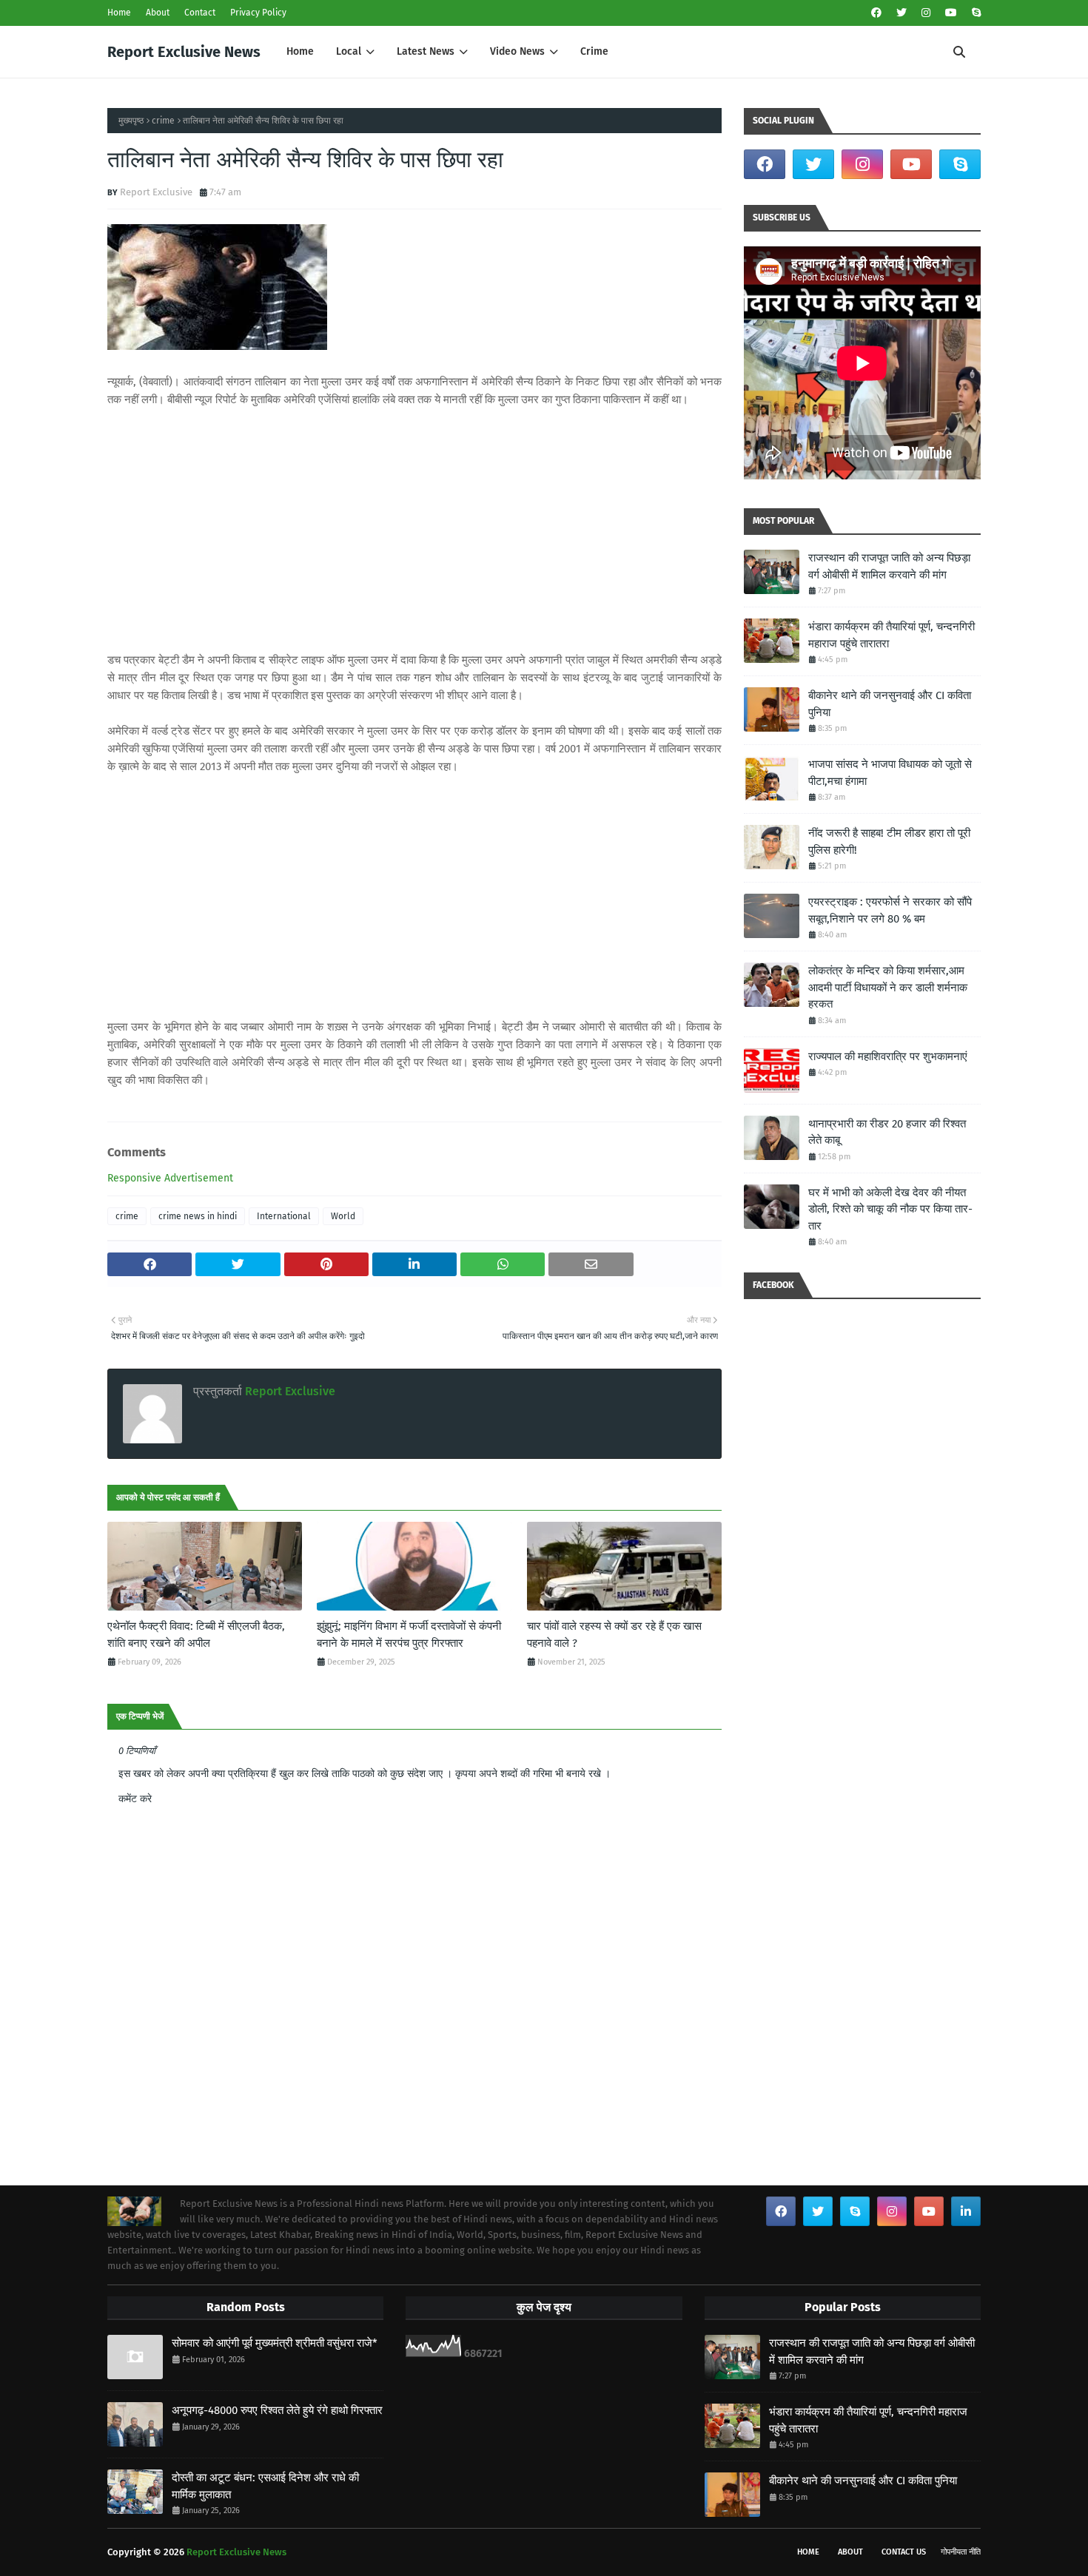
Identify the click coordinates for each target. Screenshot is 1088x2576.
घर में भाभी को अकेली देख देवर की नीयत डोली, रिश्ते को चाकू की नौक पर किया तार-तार (890, 1209)
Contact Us (904, 2552)
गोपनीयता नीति (961, 2552)
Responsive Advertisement (170, 1178)
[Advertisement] (414, 530)
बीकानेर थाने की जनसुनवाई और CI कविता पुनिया (890, 704)
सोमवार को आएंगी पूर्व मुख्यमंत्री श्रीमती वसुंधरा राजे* (275, 2343)
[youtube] (951, 13)
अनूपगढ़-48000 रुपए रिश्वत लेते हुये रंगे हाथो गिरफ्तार (277, 2410)
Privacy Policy (258, 13)
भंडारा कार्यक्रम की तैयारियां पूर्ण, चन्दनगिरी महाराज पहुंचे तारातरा (891, 635)
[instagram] (926, 13)
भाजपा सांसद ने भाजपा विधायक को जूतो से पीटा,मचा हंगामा (890, 773)
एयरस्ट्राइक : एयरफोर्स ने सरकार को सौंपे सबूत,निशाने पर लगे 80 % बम (890, 910)
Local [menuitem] (349, 51)
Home (119, 13)
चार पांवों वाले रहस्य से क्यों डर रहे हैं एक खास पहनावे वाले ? (614, 1635)
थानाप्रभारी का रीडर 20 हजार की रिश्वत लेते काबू (887, 1132)
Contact (200, 13)
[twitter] (901, 13)
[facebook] (876, 13)
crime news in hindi (198, 1216)
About (158, 13)
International (284, 1216)
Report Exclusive (156, 192)
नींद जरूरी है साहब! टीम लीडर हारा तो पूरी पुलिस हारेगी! (889, 842)
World (343, 1216)
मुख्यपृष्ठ (131, 121)
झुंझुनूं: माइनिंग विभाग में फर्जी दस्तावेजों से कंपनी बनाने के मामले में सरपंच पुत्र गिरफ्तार (409, 1635)
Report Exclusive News (184, 52)
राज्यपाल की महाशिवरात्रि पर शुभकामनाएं (888, 1056)
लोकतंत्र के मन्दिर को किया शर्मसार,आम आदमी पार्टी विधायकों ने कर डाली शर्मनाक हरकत (888, 987)
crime (163, 121)
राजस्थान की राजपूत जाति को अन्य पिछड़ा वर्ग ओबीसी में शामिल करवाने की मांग (889, 566)
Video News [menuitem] (517, 51)
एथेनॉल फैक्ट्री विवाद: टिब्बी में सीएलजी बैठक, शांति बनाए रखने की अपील (196, 1635)
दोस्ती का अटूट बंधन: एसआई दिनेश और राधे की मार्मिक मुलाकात (265, 2486)
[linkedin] (966, 2211)
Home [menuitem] (300, 51)
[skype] (974, 13)
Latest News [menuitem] (426, 51)
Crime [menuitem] (594, 51)
